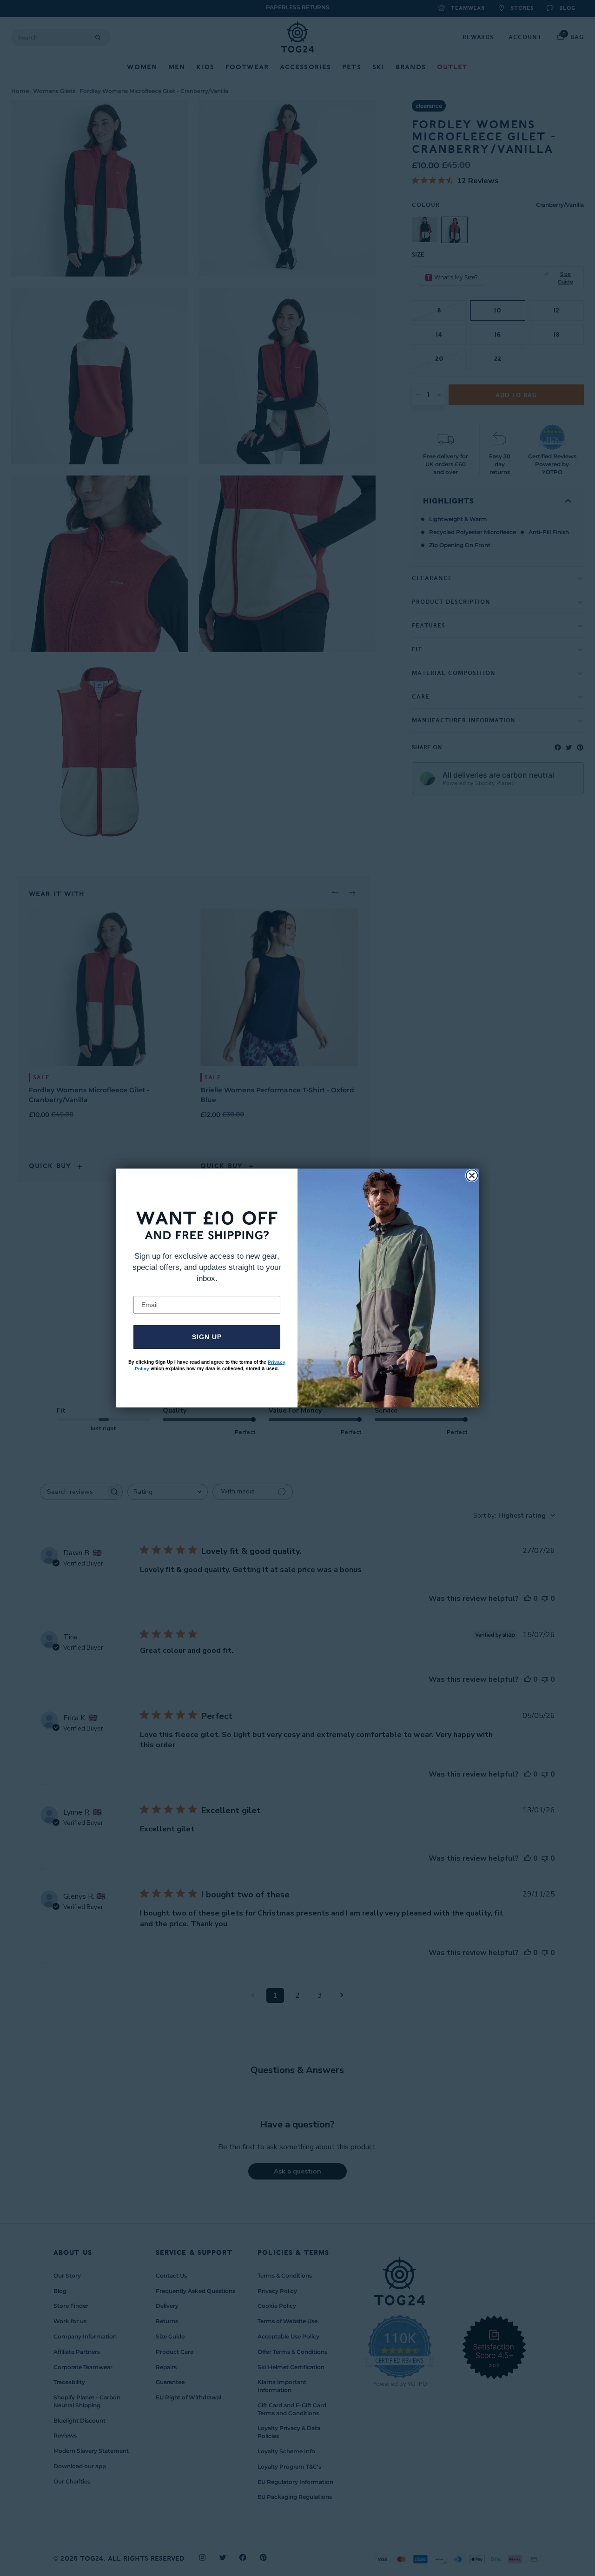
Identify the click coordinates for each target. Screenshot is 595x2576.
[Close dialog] (472, 1176)
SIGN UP (207, 1337)
